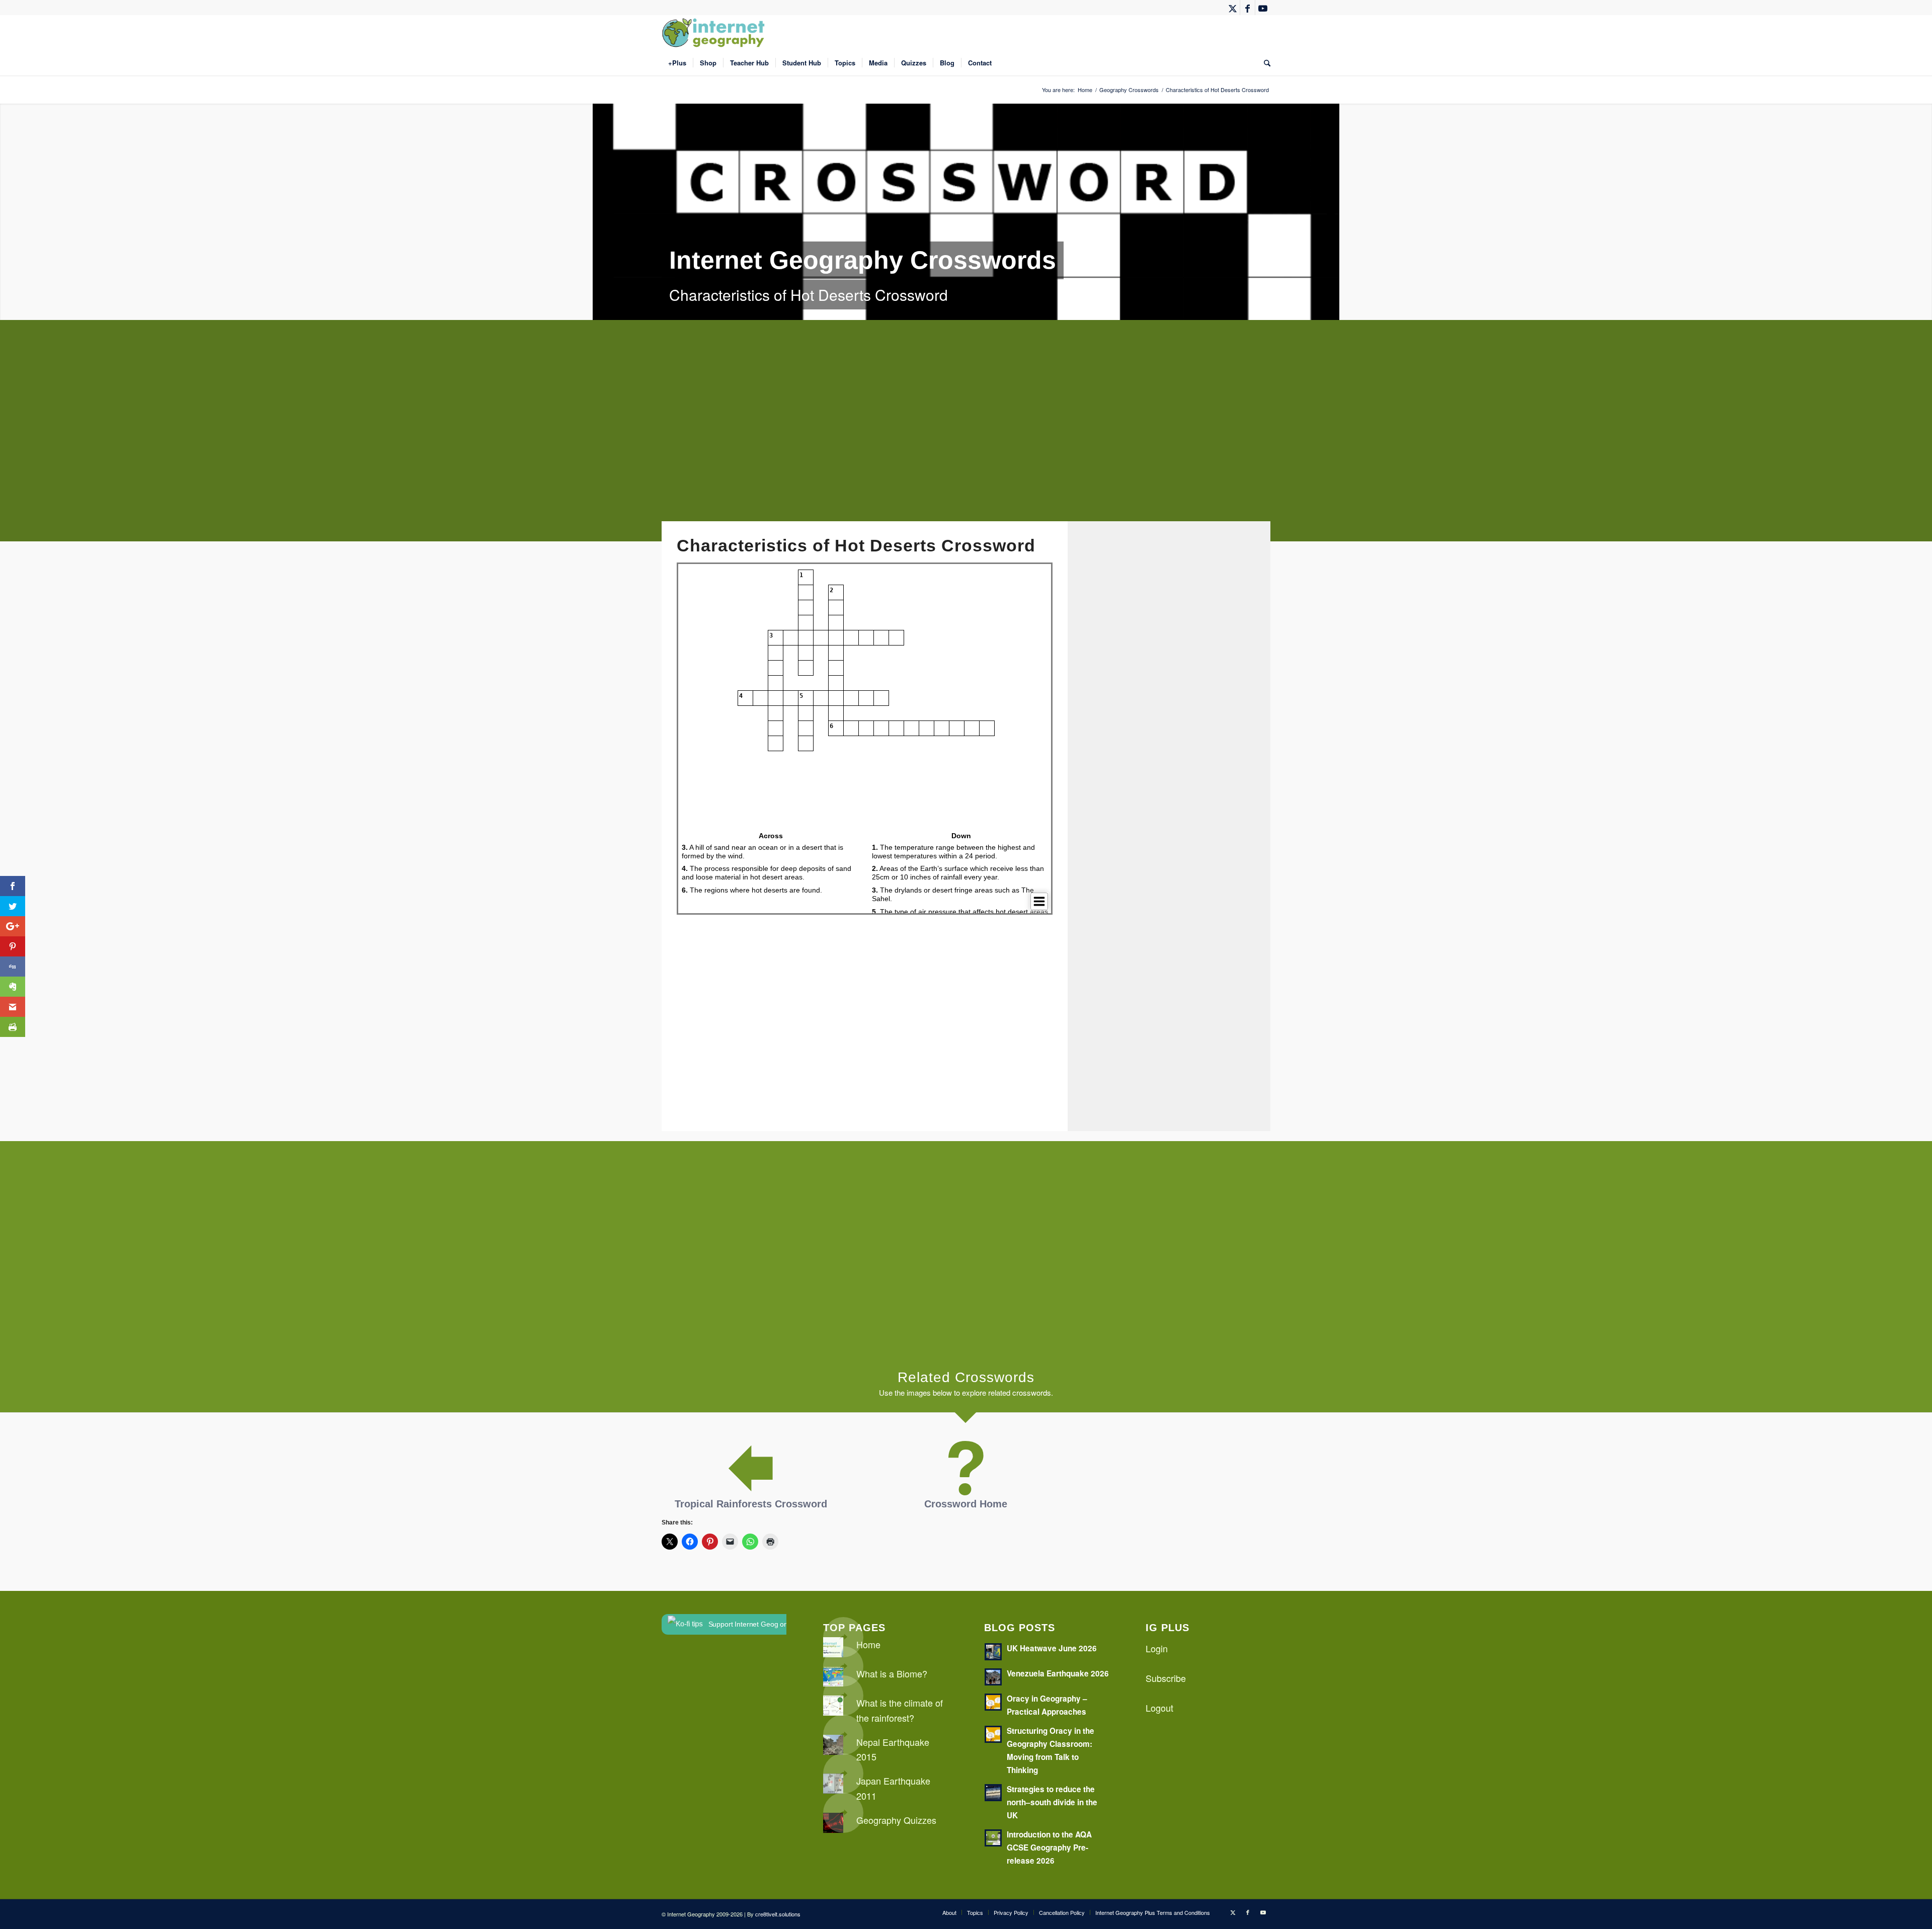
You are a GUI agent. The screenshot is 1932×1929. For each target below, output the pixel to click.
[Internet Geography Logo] (715, 33)
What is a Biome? (892, 1673)
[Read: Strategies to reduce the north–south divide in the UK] (993, 1793)
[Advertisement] (963, 438)
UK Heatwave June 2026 (1052, 1648)
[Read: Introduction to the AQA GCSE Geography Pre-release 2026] (993, 1838)
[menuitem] (677, 63)
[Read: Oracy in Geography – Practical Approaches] (993, 1702)
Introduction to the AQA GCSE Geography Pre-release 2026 (1049, 1847)
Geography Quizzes (896, 1820)
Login (1157, 1648)
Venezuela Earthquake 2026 (1058, 1673)
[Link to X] (1232, 8)
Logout (1159, 1708)
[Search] (1264, 63)
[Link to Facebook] (1247, 8)
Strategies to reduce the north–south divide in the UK (1052, 1802)
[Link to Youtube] (1263, 8)
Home (868, 1644)
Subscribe (1166, 1678)
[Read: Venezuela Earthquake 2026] (993, 1677)
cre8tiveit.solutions (778, 1914)
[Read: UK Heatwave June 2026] (993, 1652)
